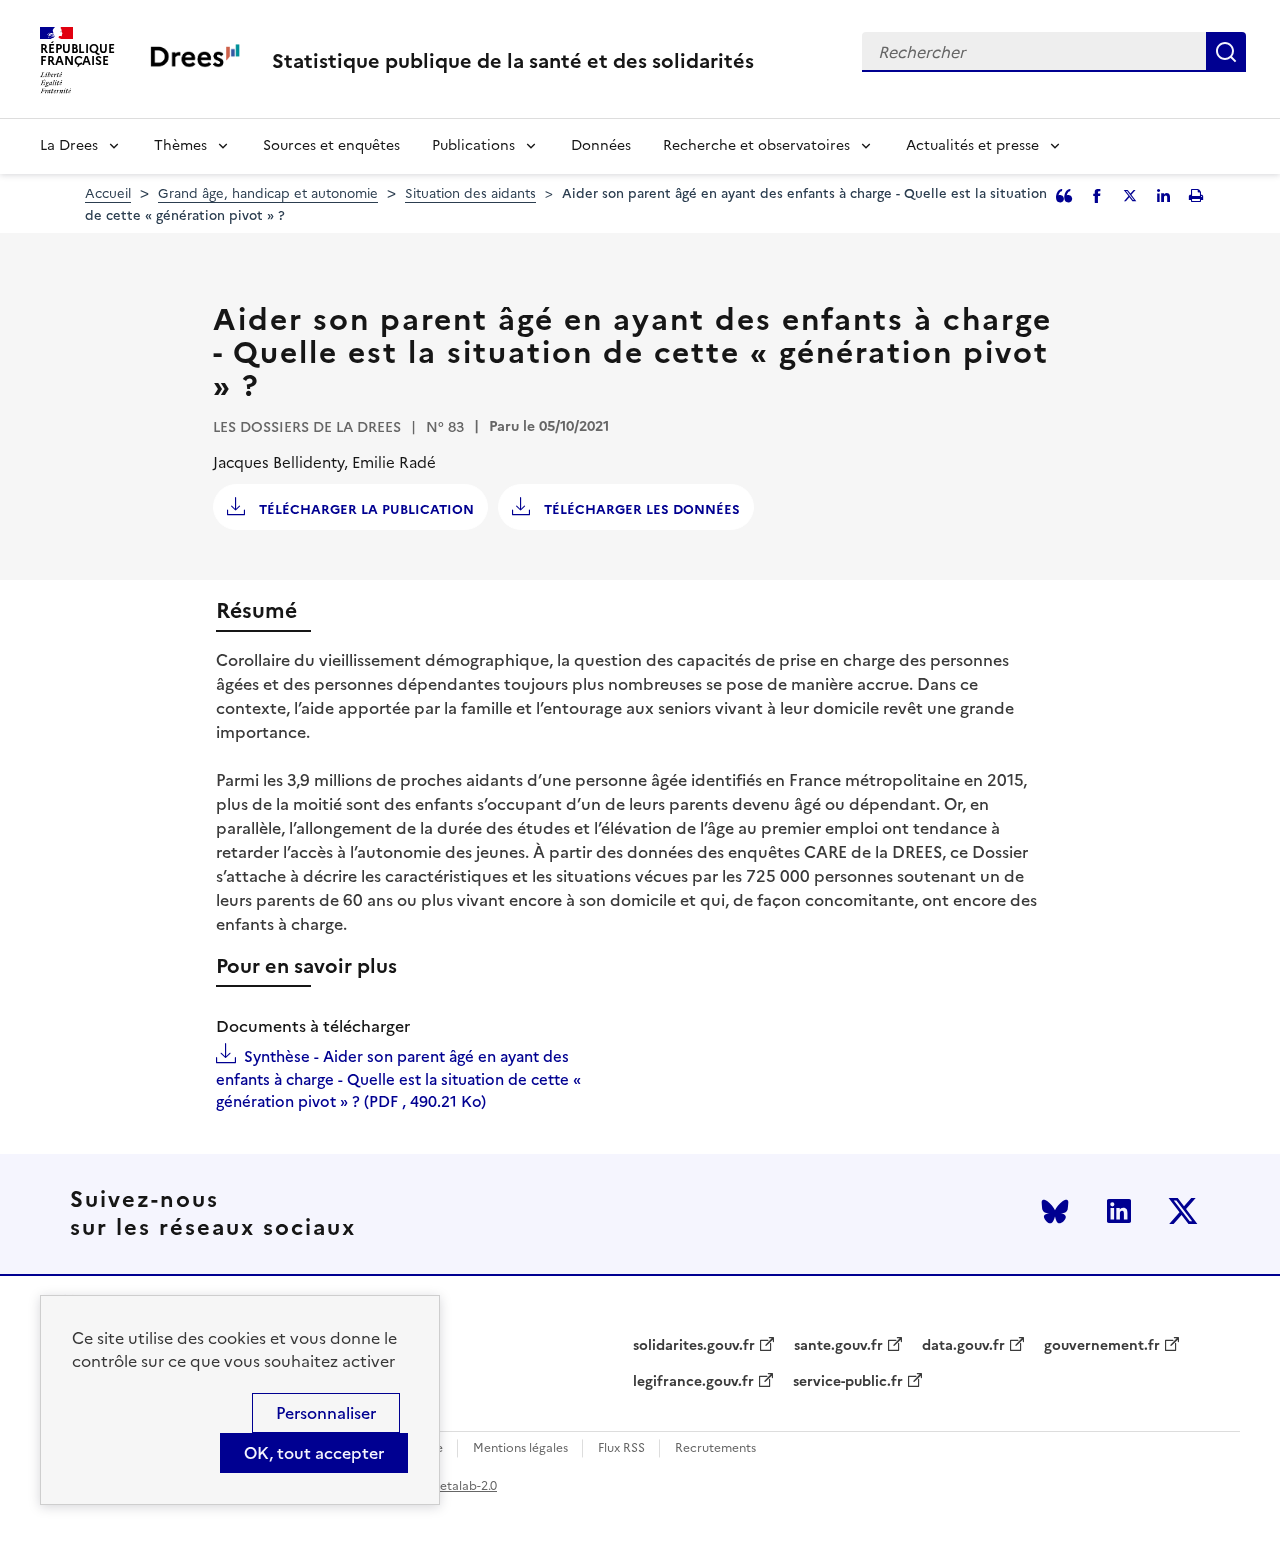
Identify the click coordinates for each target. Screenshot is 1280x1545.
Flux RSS (621, 1448)
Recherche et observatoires (756, 145)
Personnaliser (326, 1413)
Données (601, 145)
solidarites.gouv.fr (694, 1346)
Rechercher (1226, 52)
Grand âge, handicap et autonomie (268, 193)
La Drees (69, 145)
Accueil (108, 193)
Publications (473, 145)
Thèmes (180, 145)
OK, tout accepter (314, 1453)
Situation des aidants (470, 193)
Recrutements (715, 1448)
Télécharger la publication (364, 509)
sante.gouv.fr (838, 1346)
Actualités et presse (972, 145)
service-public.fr (848, 1382)
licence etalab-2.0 (446, 1486)
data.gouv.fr (963, 1346)
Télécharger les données (640, 509)
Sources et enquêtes (331, 145)
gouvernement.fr (1102, 1346)
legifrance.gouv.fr (693, 1382)
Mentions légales (520, 1448)
